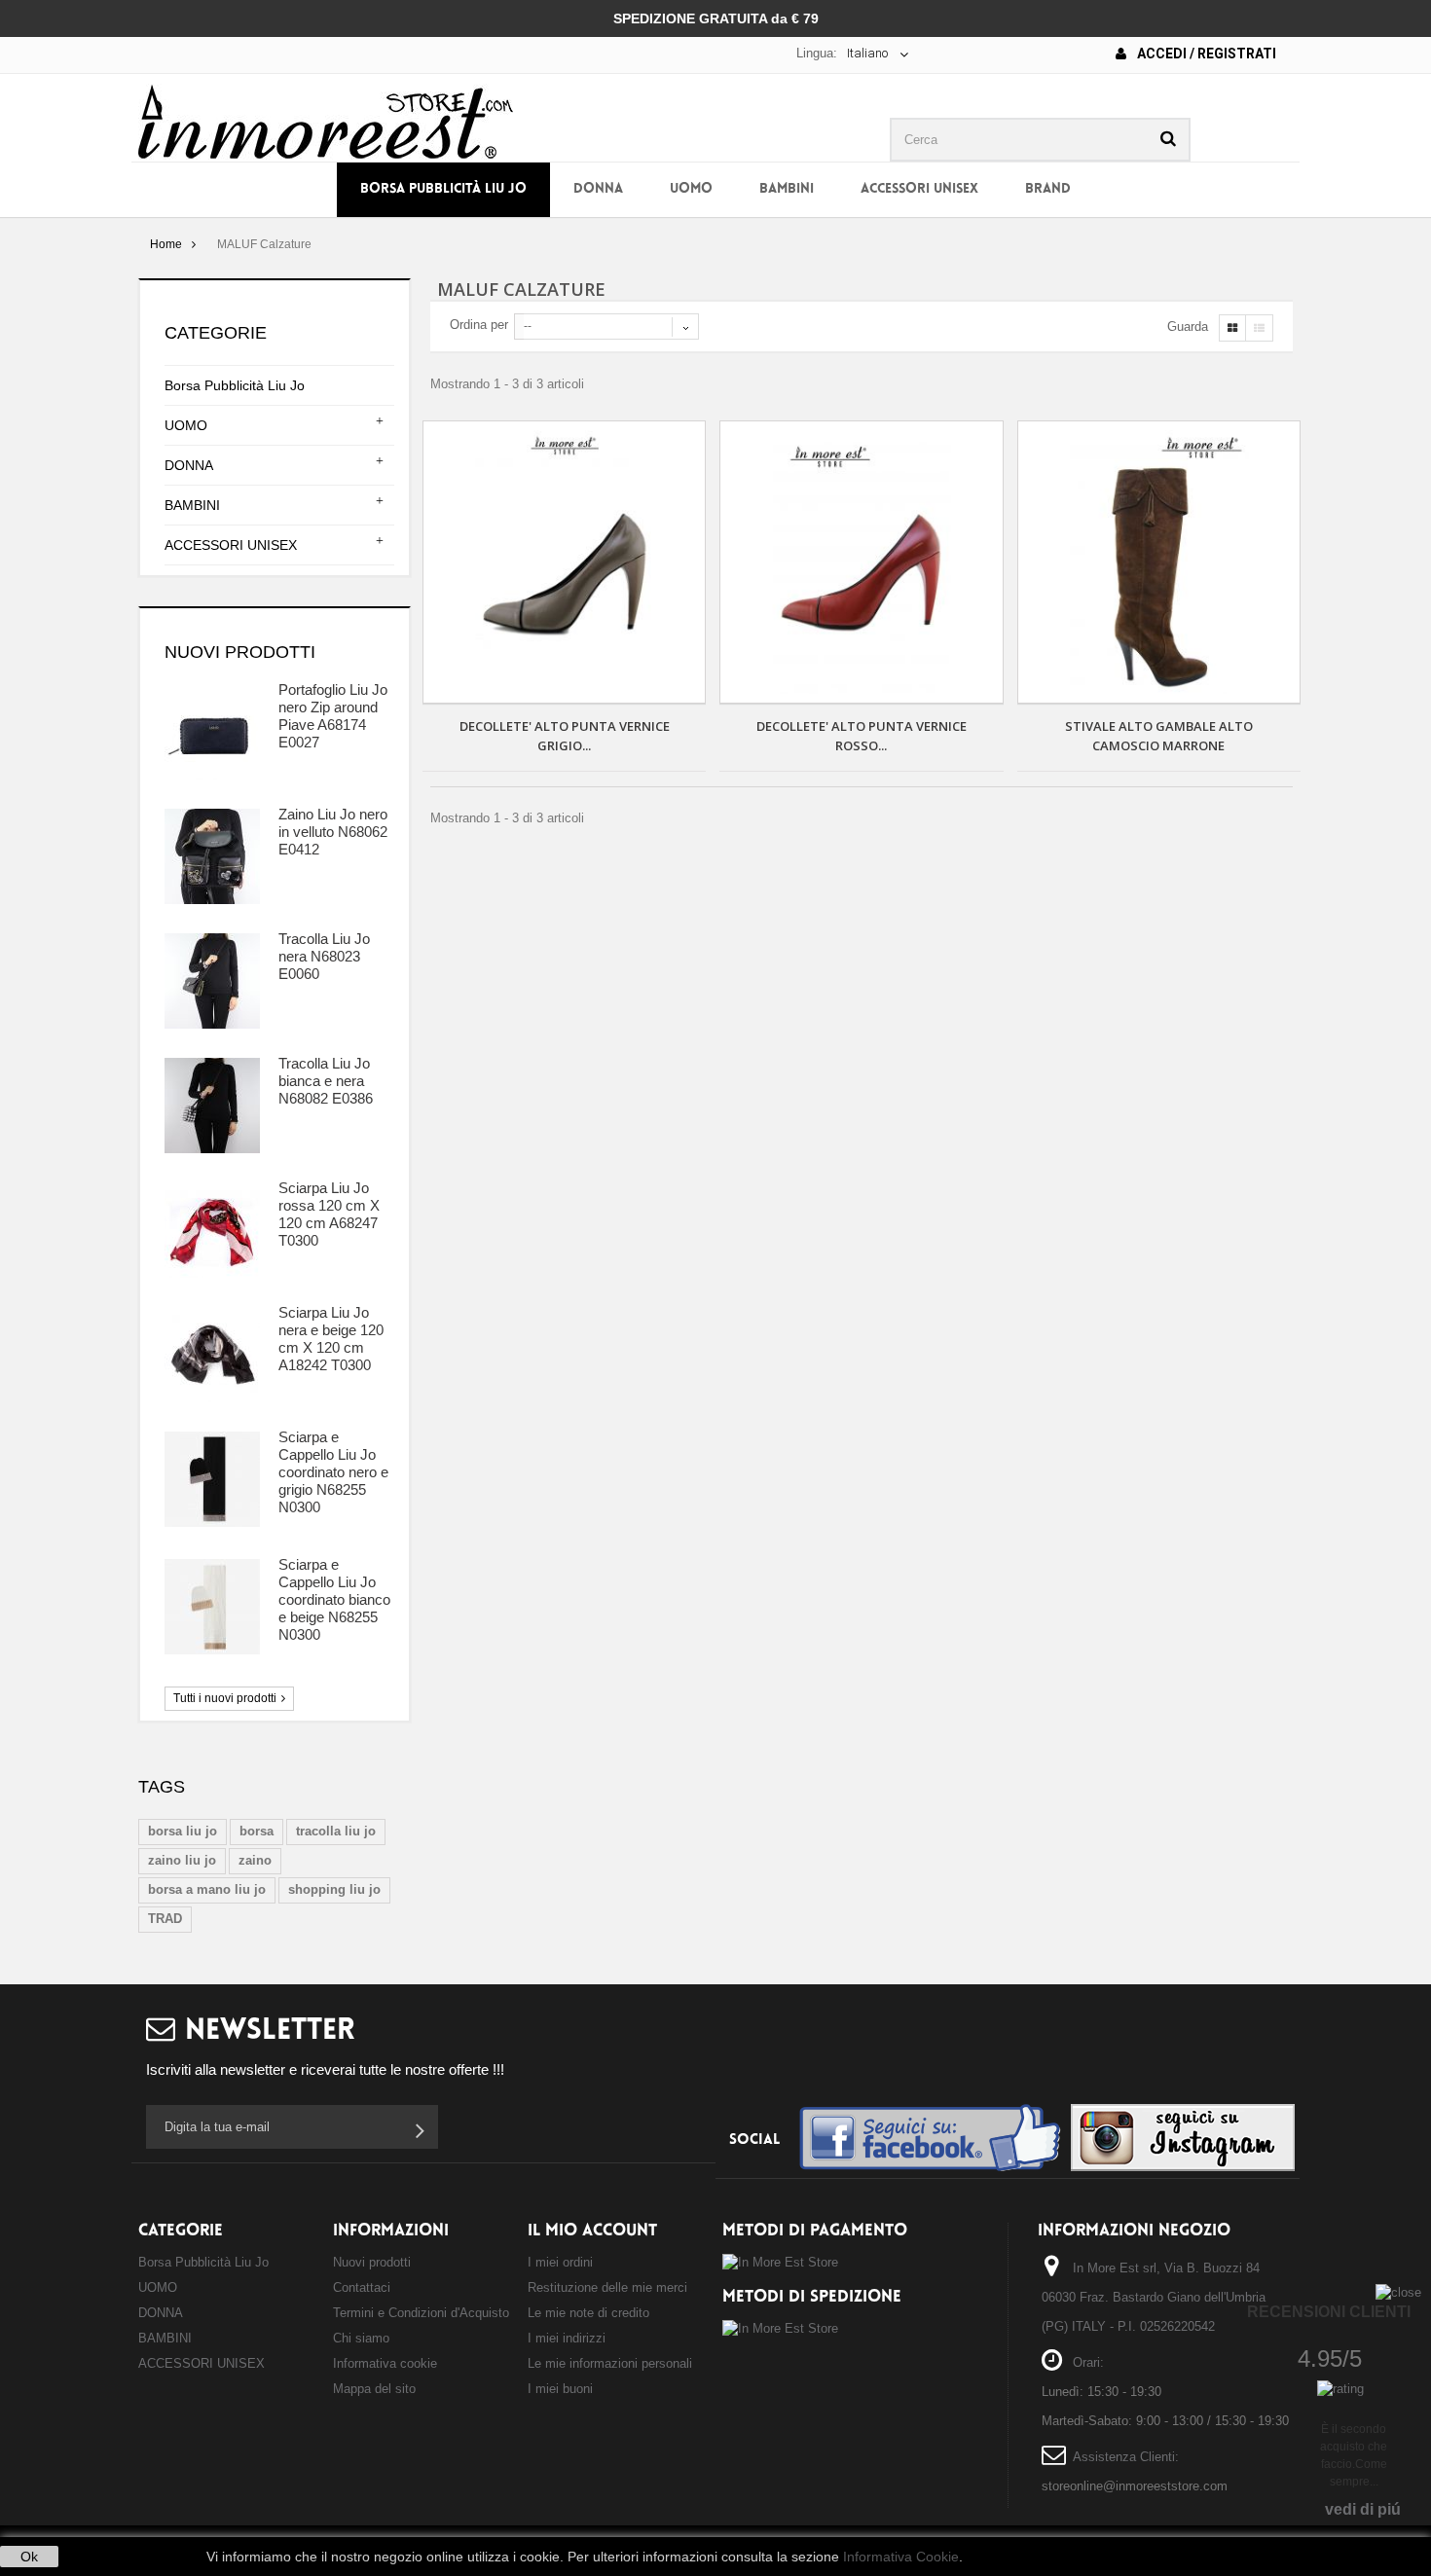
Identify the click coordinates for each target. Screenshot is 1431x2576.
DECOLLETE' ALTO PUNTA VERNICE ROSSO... (862, 736)
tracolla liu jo (336, 1831)
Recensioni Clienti (1329, 2312)
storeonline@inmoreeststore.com (1135, 2486)
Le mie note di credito (588, 2313)
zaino (255, 1860)
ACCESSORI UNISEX (919, 189)
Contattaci (362, 2287)
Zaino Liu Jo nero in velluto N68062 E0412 (333, 832)
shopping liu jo (334, 1889)
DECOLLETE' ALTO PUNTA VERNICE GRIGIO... (565, 736)
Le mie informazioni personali (610, 2363)
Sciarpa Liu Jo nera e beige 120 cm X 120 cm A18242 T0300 (331, 1339)
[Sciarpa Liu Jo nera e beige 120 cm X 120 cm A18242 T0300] (212, 1355)
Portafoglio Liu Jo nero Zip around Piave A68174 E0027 (333, 716)
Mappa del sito (374, 2389)
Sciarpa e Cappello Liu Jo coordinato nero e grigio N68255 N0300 (333, 1472)
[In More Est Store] (326, 120)
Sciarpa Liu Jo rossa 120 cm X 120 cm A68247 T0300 (329, 1214)
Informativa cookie (385, 2363)
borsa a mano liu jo (207, 1889)
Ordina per (479, 325)
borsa (257, 1831)
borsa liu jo (183, 1831)
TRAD (165, 1919)
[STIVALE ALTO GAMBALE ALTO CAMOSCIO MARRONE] (1159, 562)
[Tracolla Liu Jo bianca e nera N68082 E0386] (212, 1106)
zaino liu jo (182, 1860)
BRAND (1048, 189)
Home (166, 244)
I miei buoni (560, 2389)
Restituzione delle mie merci (607, 2287)
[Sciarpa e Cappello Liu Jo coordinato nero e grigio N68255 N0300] (212, 1479)
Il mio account (592, 2231)
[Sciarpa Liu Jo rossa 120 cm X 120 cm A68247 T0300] (212, 1230)
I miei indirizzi (567, 2338)
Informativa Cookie (901, 2557)
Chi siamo (361, 2338)
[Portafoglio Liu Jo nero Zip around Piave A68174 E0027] (212, 732)
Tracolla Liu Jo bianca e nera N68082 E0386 (326, 1081)
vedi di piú (1363, 2509)
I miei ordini (560, 2262)
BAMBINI (787, 189)
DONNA (598, 189)
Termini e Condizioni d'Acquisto (421, 2313)
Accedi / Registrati (1205, 54)
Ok (29, 2557)
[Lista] (1259, 328)
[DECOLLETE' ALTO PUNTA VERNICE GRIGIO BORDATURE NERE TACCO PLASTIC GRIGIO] (564, 562)
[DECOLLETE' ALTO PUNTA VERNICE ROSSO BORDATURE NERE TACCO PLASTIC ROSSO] (861, 562)
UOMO (691, 189)
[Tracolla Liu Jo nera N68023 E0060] (212, 981)
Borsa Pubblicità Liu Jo (443, 189)
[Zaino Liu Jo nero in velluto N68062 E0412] (212, 856)
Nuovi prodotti (240, 652)
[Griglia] (1232, 328)
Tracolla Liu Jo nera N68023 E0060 (324, 956)
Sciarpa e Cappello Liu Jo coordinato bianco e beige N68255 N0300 (334, 1599)
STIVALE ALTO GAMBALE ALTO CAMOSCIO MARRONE (1159, 736)
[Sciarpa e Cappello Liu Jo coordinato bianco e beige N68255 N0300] (212, 1607)
